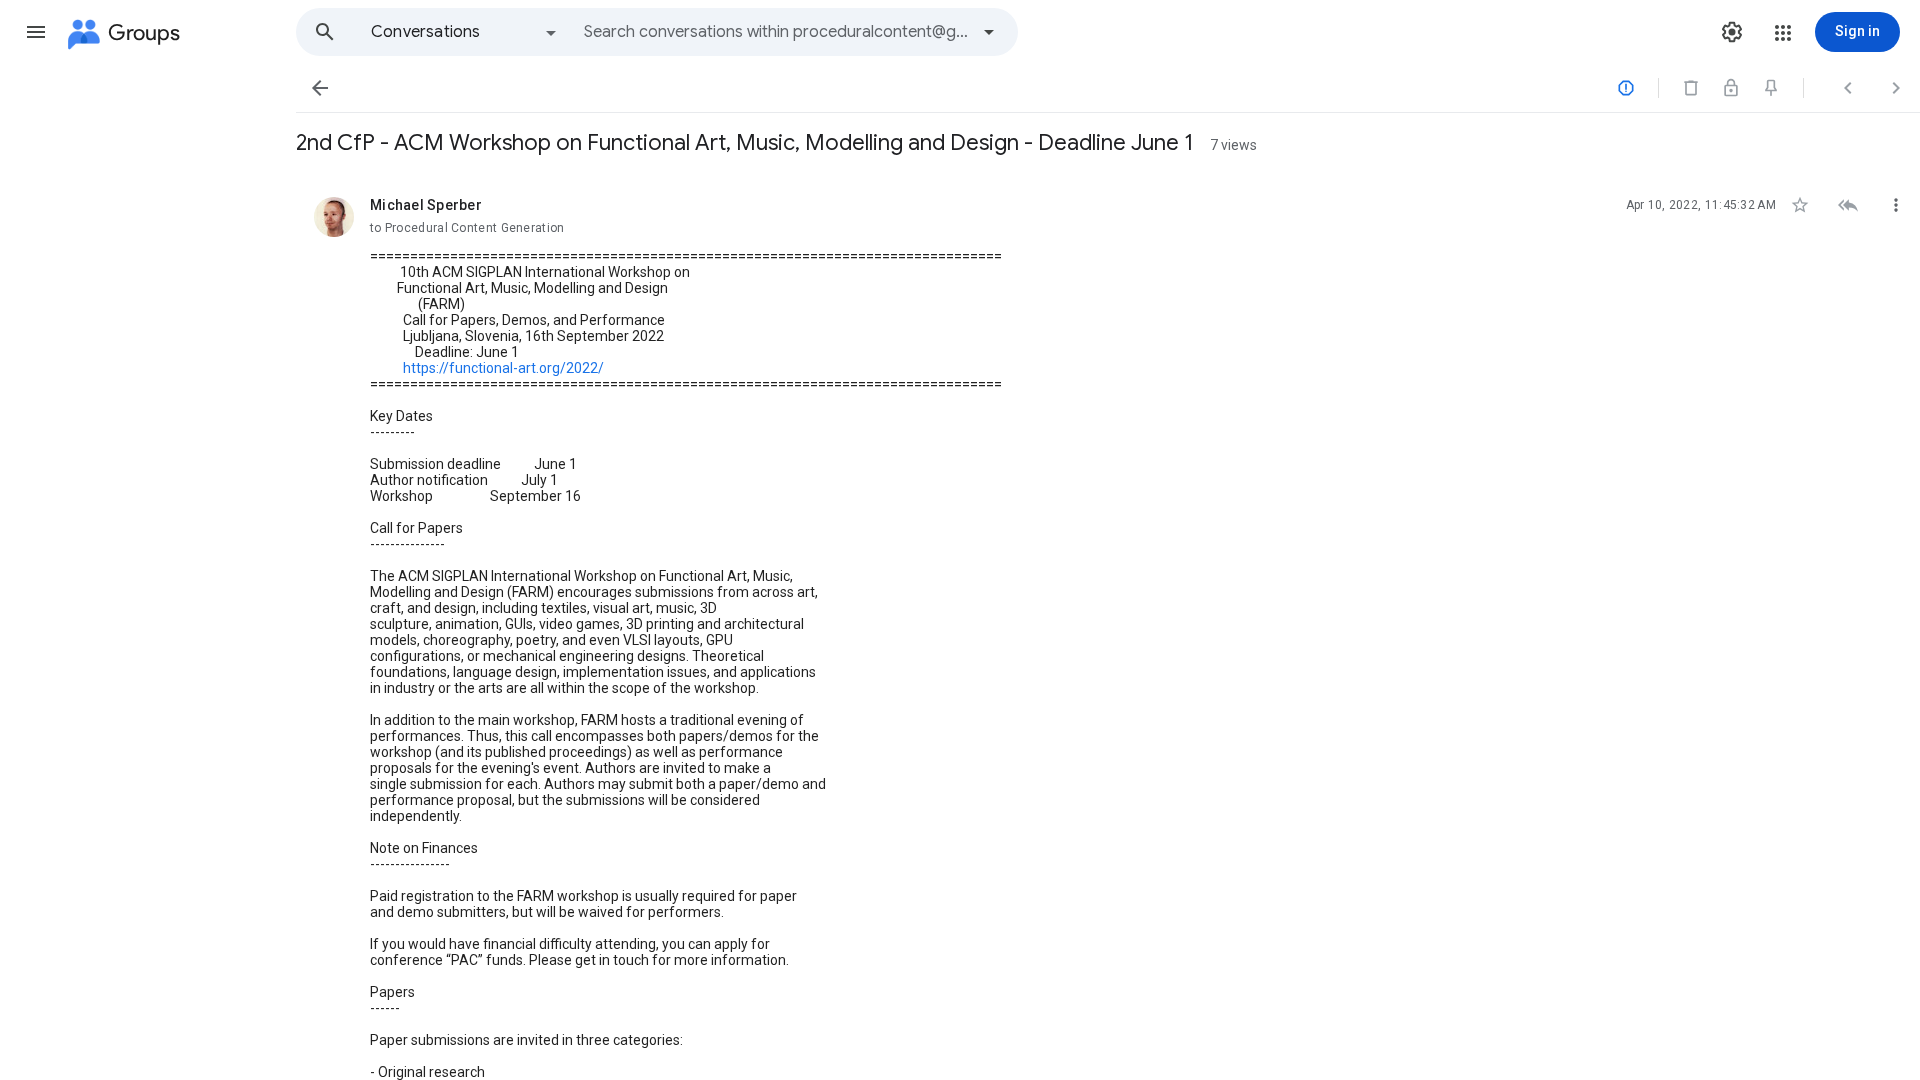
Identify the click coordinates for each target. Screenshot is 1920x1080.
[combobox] (776, 32)
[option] (465, 32)
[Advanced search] (989, 32)
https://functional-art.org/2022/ (503, 368)
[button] (36, 32)
